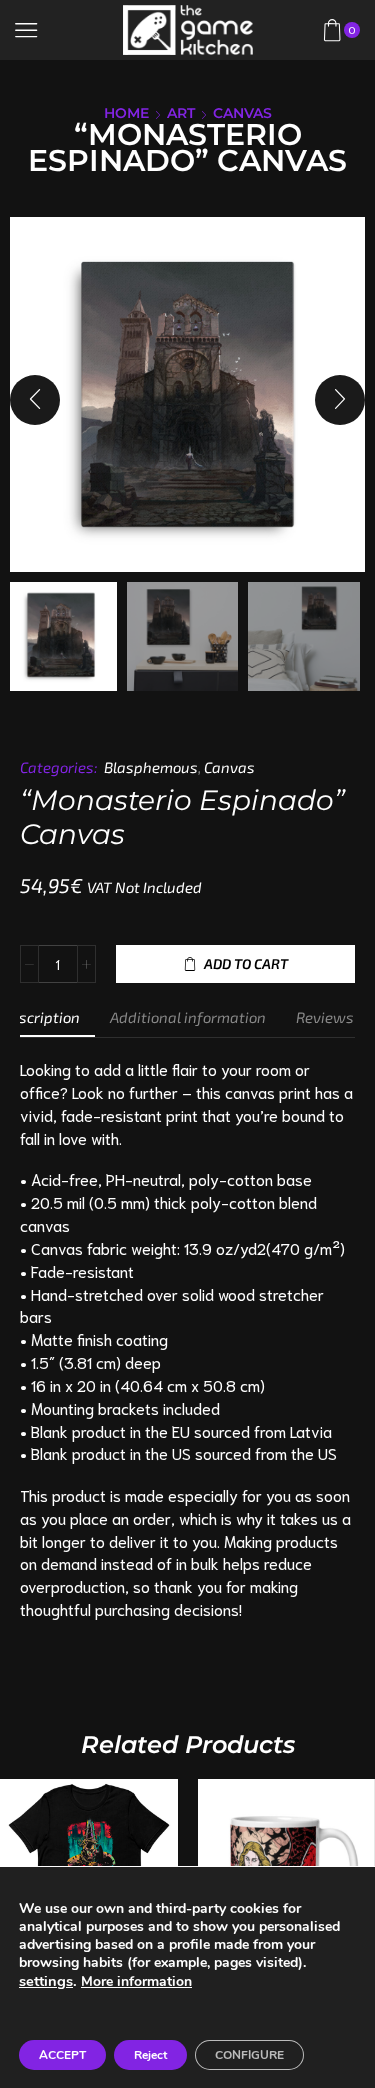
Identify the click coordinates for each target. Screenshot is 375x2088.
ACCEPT (62, 2055)
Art (181, 113)
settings (46, 1981)
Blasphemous (151, 767)
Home (126, 113)
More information (136, 1981)
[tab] (188, 1017)
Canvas (242, 113)
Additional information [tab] (188, 1017)
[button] (35, 400)
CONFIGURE (249, 2055)
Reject (150, 2055)
